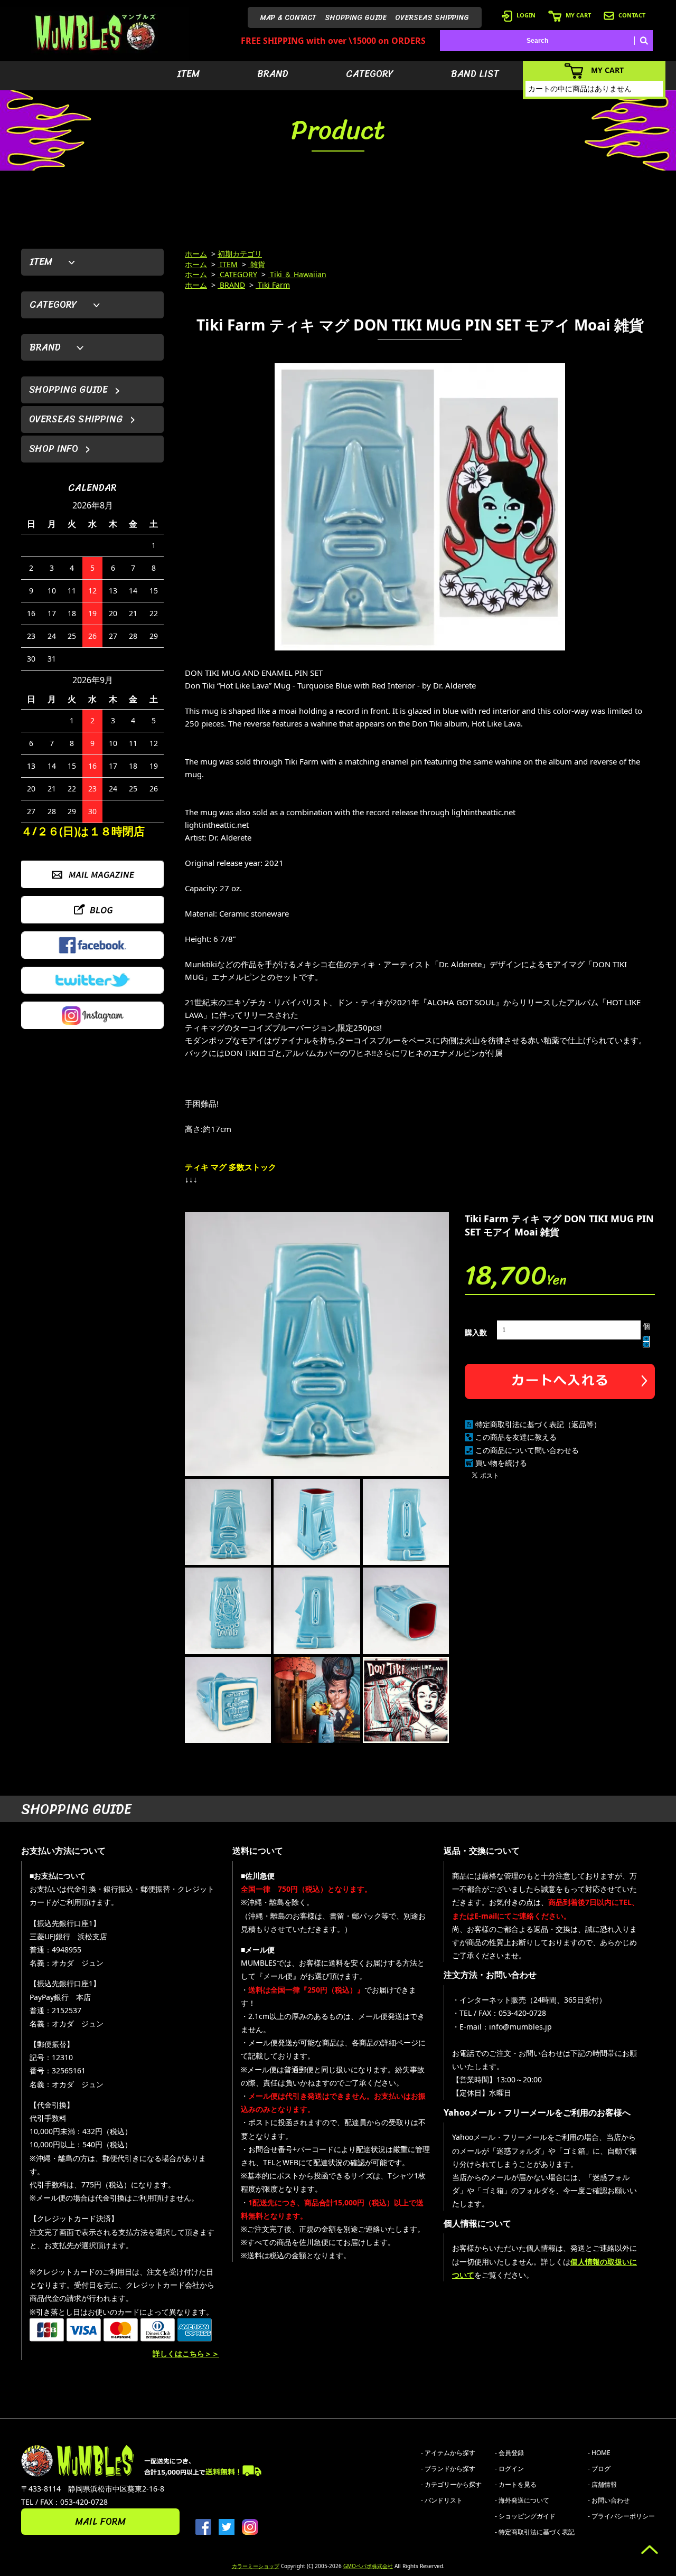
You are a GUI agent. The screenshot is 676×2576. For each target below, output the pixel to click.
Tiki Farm (273, 285)
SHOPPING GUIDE (356, 18)
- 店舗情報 (602, 2484)
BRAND (273, 74)
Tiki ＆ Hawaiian (297, 274)
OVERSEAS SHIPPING (432, 18)
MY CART (578, 15)
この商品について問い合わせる (527, 1450)
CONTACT (632, 15)
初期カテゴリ (240, 254)
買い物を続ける (501, 1463)
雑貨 (257, 264)
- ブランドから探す (448, 2469)
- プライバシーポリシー (621, 2516)
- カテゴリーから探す (451, 2484)
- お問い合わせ (609, 2500)
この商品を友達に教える (516, 1437)
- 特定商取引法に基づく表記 (535, 2532)
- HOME (599, 2453)
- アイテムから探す (448, 2453)
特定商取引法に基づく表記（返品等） (538, 1424)
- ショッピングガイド (525, 2516)
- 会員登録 (509, 2453)
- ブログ (599, 2469)
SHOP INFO (54, 449)
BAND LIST (475, 74)
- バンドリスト (442, 2500)
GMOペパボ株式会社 (368, 2566)
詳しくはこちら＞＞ (186, 2353)
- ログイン (509, 2469)
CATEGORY (370, 74)
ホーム (196, 254)
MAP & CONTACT (288, 18)
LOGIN (526, 15)
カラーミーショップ (256, 2566)
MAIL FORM (100, 2522)
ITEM (188, 74)
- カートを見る (516, 2484)
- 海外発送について (522, 2500)
